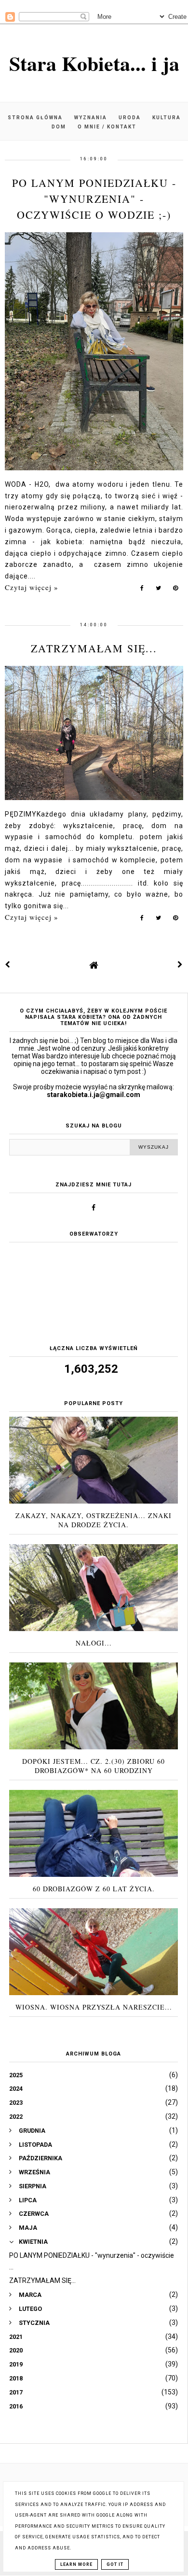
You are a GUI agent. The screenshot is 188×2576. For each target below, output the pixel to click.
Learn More (76, 2564)
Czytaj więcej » (32, 587)
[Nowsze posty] (8, 965)
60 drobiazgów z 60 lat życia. (94, 1889)
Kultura (167, 118)
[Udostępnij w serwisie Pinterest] (176, 590)
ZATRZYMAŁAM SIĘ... (94, 648)
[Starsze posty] (180, 965)
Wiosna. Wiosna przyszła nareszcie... (94, 2007)
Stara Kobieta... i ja (94, 63)
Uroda (130, 118)
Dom (59, 127)
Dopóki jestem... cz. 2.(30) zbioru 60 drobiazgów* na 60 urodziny (94, 1766)
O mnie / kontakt (107, 127)
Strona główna (35, 118)
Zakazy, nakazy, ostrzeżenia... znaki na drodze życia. (94, 1520)
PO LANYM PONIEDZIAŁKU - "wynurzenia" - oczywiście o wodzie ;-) (94, 199)
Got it (115, 2564)
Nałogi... (94, 1643)
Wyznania (91, 118)
